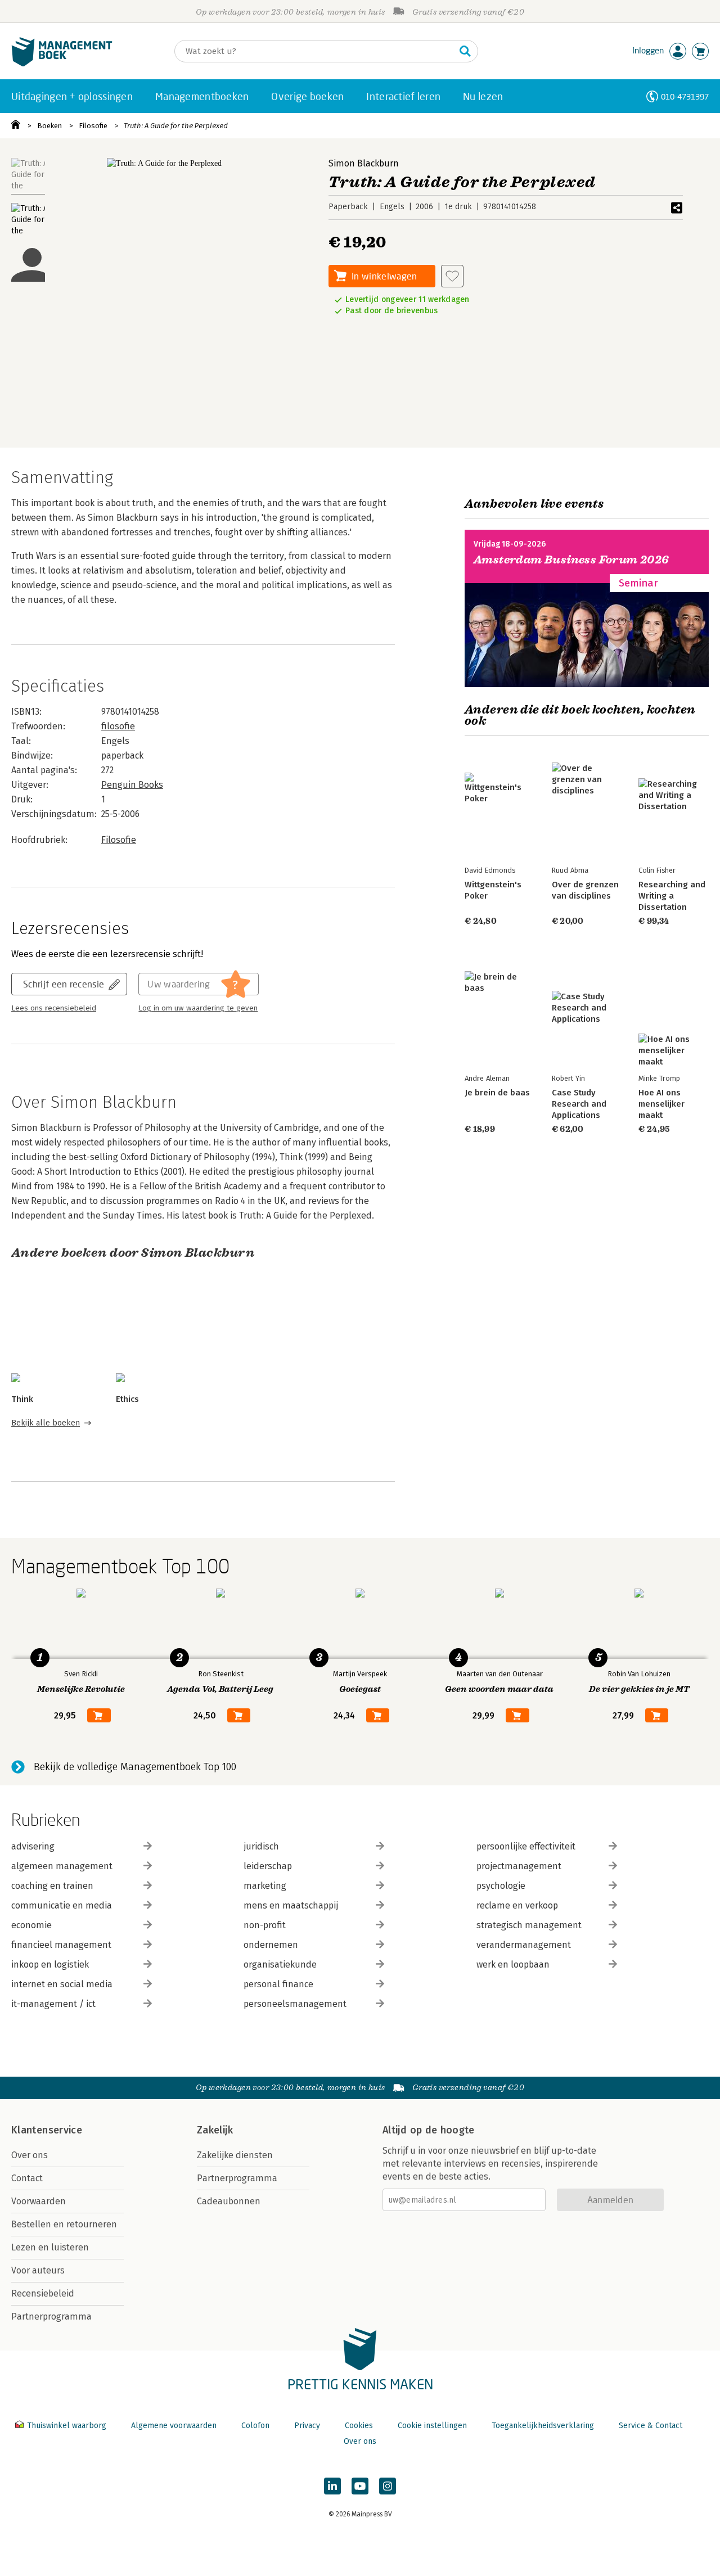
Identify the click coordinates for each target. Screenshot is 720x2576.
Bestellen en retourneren (64, 2224)
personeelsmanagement (295, 2004)
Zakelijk (215, 2130)
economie (31, 1925)
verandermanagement (524, 1945)
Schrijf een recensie (64, 984)
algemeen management (62, 1866)
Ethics (127, 1399)
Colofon (255, 2426)
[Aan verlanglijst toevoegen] (452, 276)
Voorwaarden (39, 2201)
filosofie (118, 726)
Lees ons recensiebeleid (54, 1008)
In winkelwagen (384, 276)
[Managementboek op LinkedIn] (332, 2486)
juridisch (261, 1846)
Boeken (49, 126)
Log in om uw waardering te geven (198, 1008)
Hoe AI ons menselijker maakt (661, 1104)
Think (22, 1399)
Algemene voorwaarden (174, 2426)
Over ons (30, 2155)
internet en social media (62, 1984)
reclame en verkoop (517, 1905)
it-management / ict (53, 2004)
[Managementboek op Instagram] (388, 2486)
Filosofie (93, 126)
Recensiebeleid (43, 2293)
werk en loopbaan (513, 1964)
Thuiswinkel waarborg (67, 2426)
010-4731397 (685, 96)
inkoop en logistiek (50, 1964)
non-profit (265, 1925)
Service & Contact (651, 2426)
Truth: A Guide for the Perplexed (176, 126)
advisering (33, 1846)
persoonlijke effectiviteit (526, 1846)
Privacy (307, 2426)
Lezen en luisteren (50, 2247)
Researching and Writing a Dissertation (672, 896)
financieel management (61, 1945)
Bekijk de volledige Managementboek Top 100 (135, 1767)
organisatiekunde (280, 1964)
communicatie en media (62, 1905)
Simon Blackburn (364, 163)
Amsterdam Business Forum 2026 (571, 560)
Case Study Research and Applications (579, 1104)
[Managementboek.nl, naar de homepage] (62, 64)
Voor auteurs (38, 2270)
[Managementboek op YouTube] (360, 2486)
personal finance (278, 1984)
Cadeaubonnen (229, 2201)
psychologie (501, 1886)
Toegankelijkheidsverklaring (543, 2426)
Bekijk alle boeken (46, 1423)
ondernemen (271, 1945)
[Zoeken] (465, 51)
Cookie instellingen (432, 2426)
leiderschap (268, 1866)
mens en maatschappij (291, 1905)
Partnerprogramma (51, 2316)
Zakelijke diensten (235, 2155)
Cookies (359, 2426)
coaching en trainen (52, 1886)
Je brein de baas (497, 1093)
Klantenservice (47, 2130)
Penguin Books (132, 785)
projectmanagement (519, 1866)
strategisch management (529, 1925)
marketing (265, 1886)
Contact (27, 2178)
